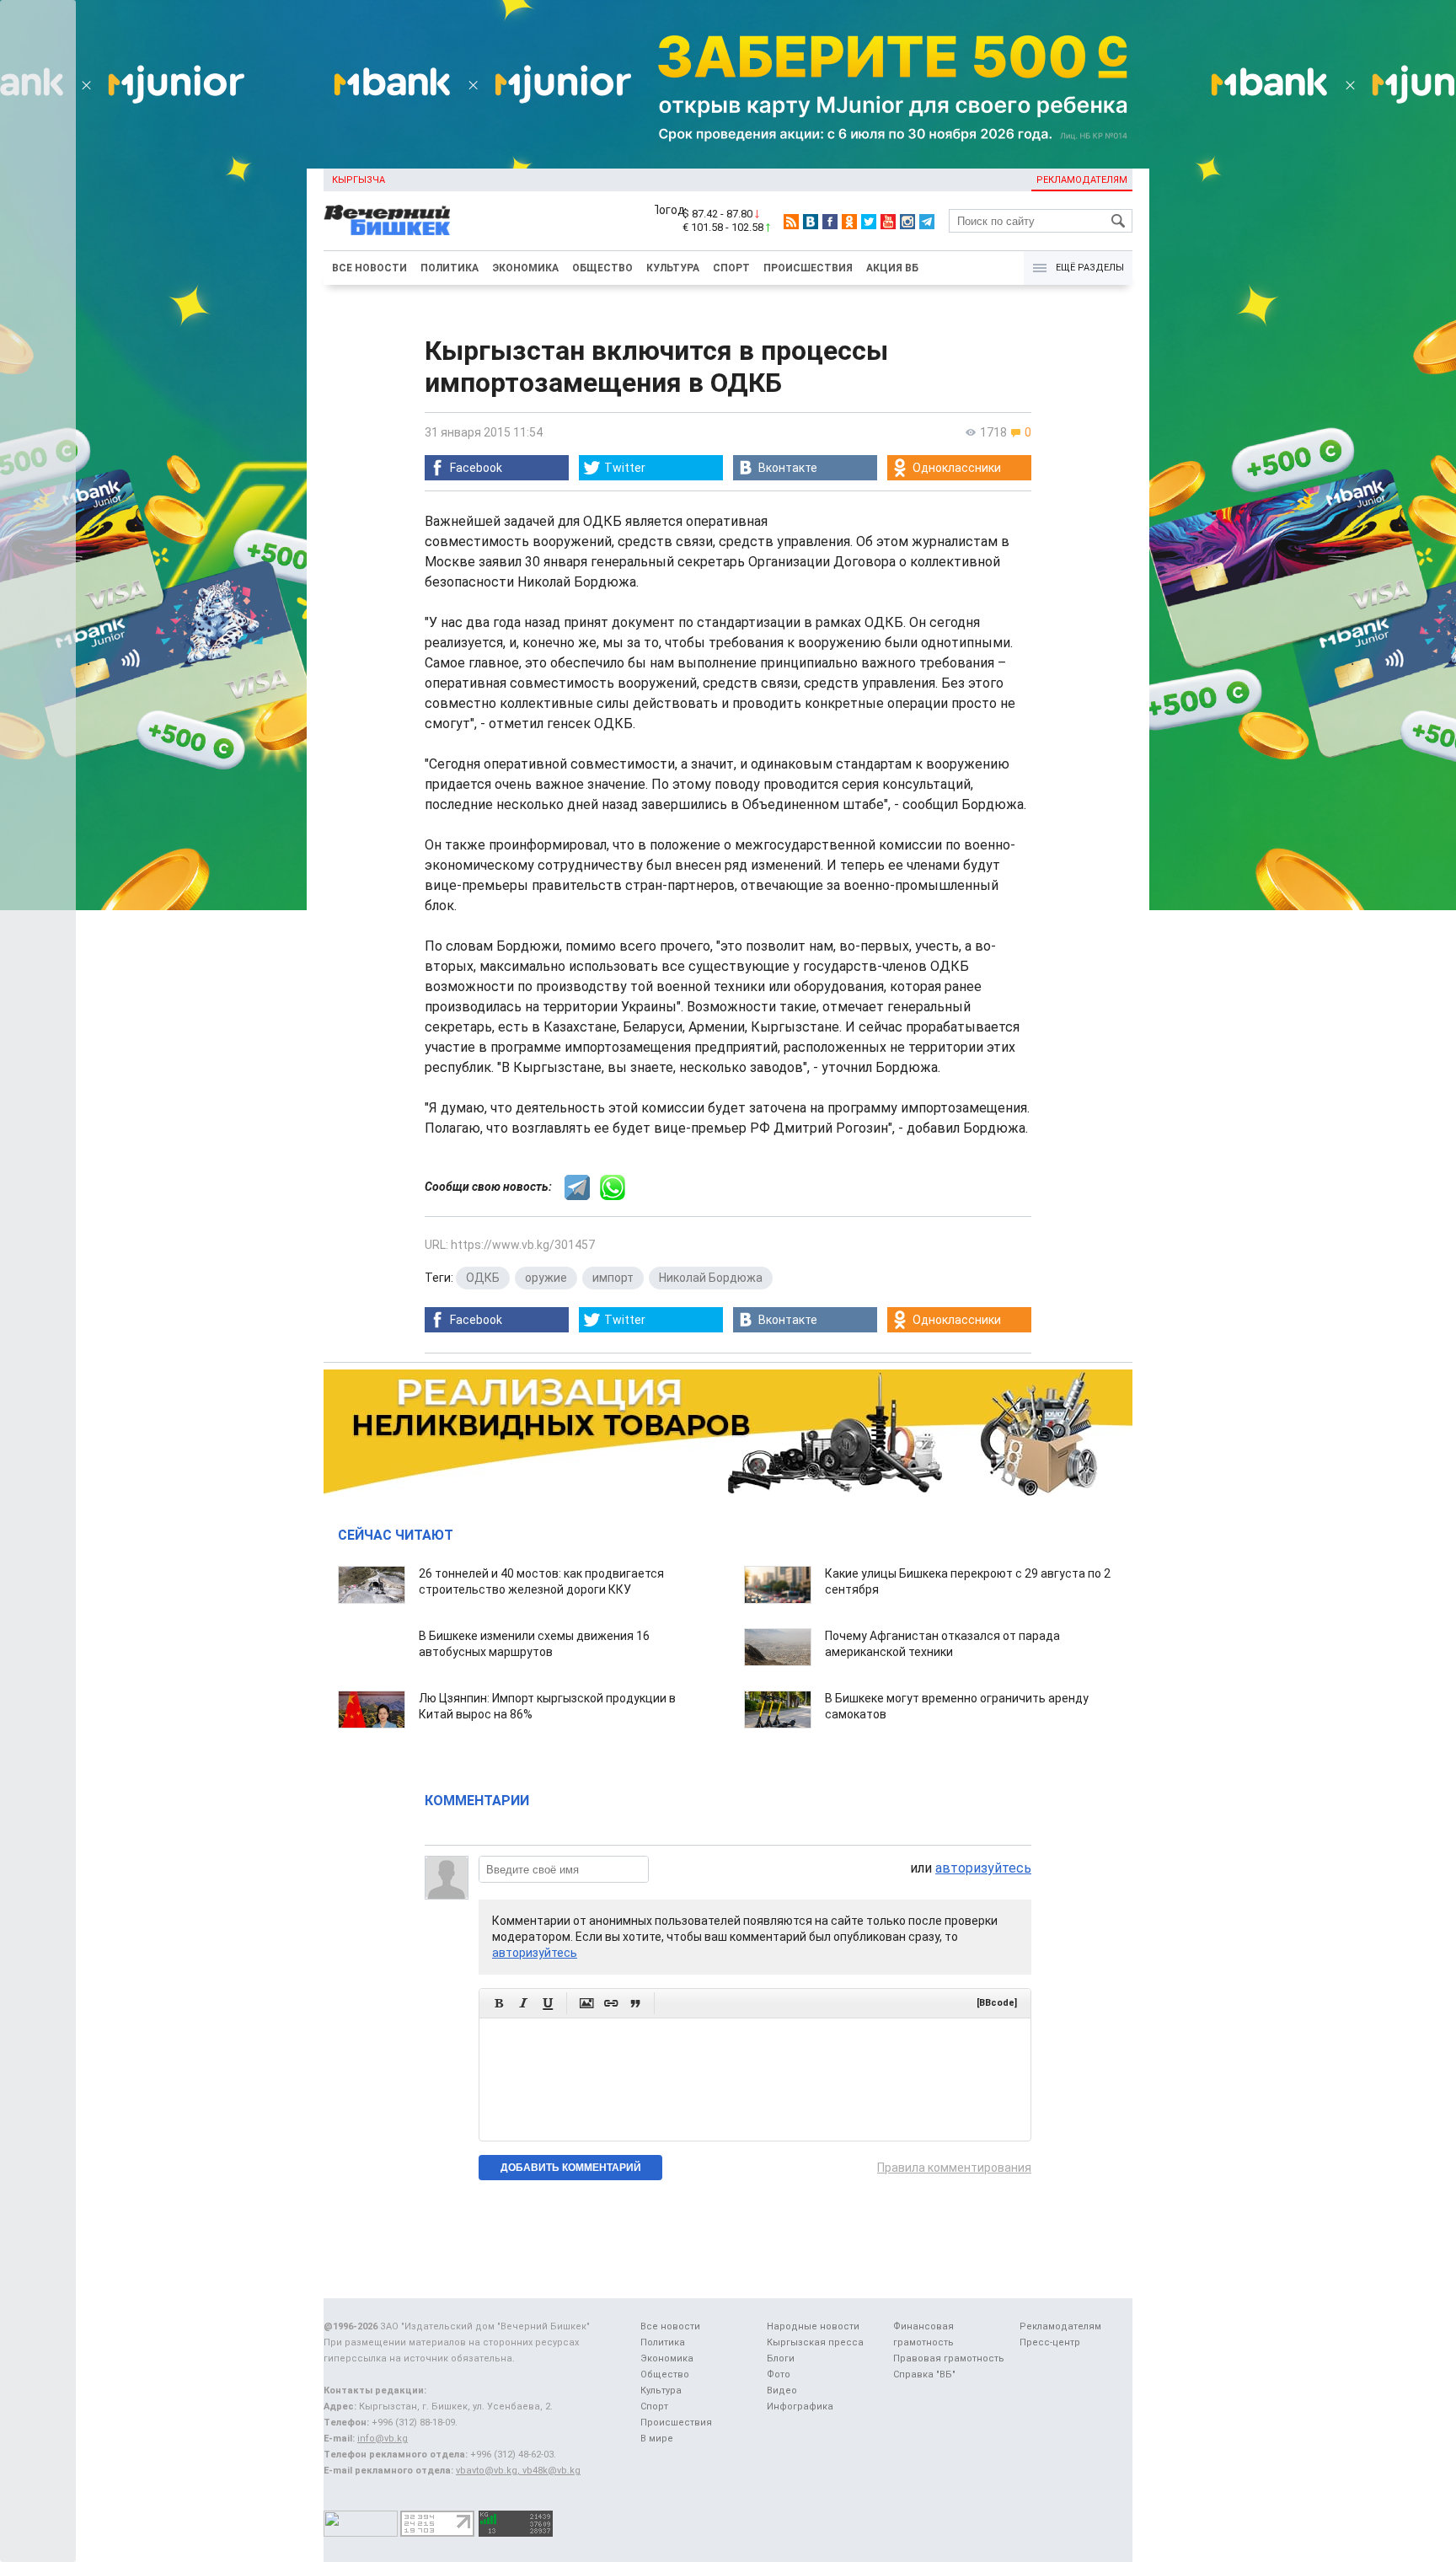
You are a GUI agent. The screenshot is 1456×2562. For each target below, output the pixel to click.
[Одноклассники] (849, 222)
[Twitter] (869, 222)
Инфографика (800, 2407)
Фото (779, 2374)
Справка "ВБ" (924, 2374)
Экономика (525, 268)
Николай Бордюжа (711, 1278)
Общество (602, 268)
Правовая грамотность (949, 2358)
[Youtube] (888, 222)
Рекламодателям (1082, 180)
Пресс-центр (1050, 2342)
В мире (657, 2439)
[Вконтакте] (811, 222)
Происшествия (808, 268)
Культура (673, 268)
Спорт (731, 268)
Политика (450, 268)
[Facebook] (830, 222)
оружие (546, 1278)
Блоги (781, 2358)
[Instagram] (907, 222)
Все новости (369, 268)
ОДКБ (483, 1278)
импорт (613, 1278)
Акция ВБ (892, 268)
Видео (782, 2390)
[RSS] (791, 222)
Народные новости (813, 2326)
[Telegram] (927, 222)
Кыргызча (359, 180)
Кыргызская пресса (815, 2342)
